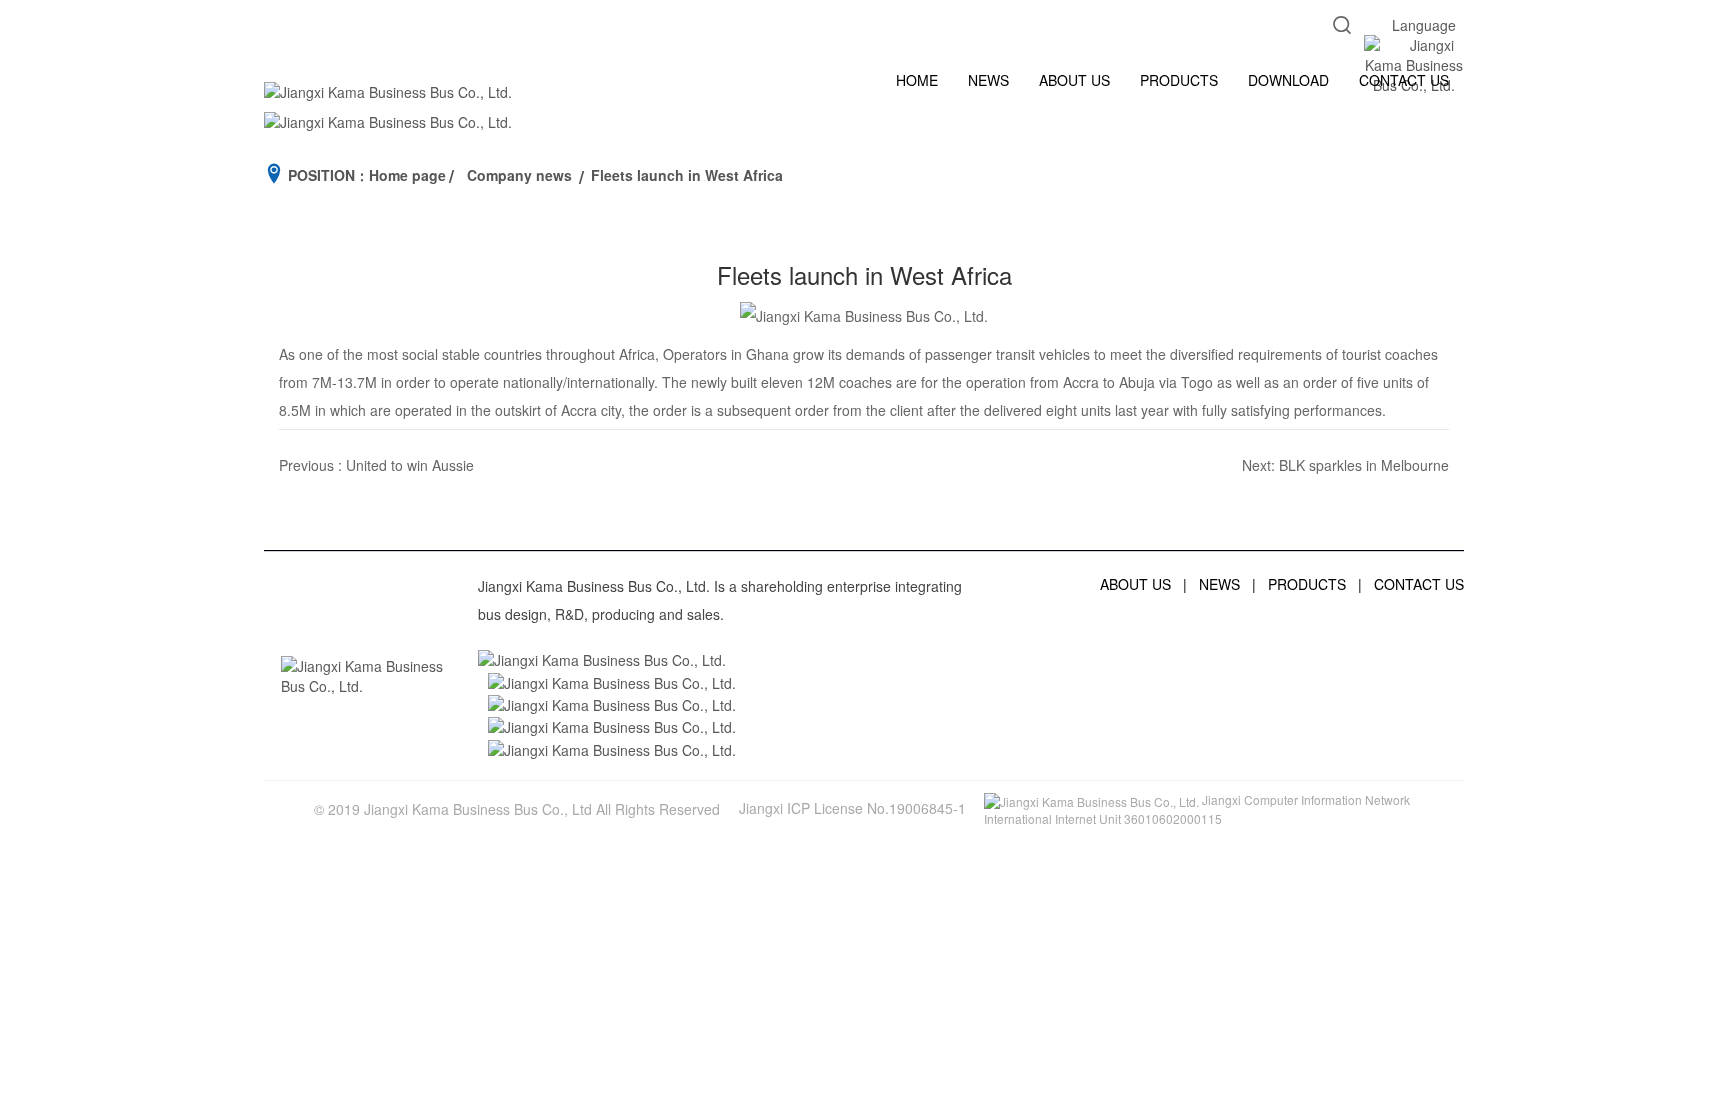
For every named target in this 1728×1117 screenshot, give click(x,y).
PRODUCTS (1179, 80)
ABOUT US (1074, 80)
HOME (917, 80)
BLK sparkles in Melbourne (1364, 465)
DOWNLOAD (1288, 80)
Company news (519, 175)
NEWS (988, 80)
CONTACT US (1404, 80)
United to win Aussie (410, 465)
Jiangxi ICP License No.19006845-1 (852, 808)
